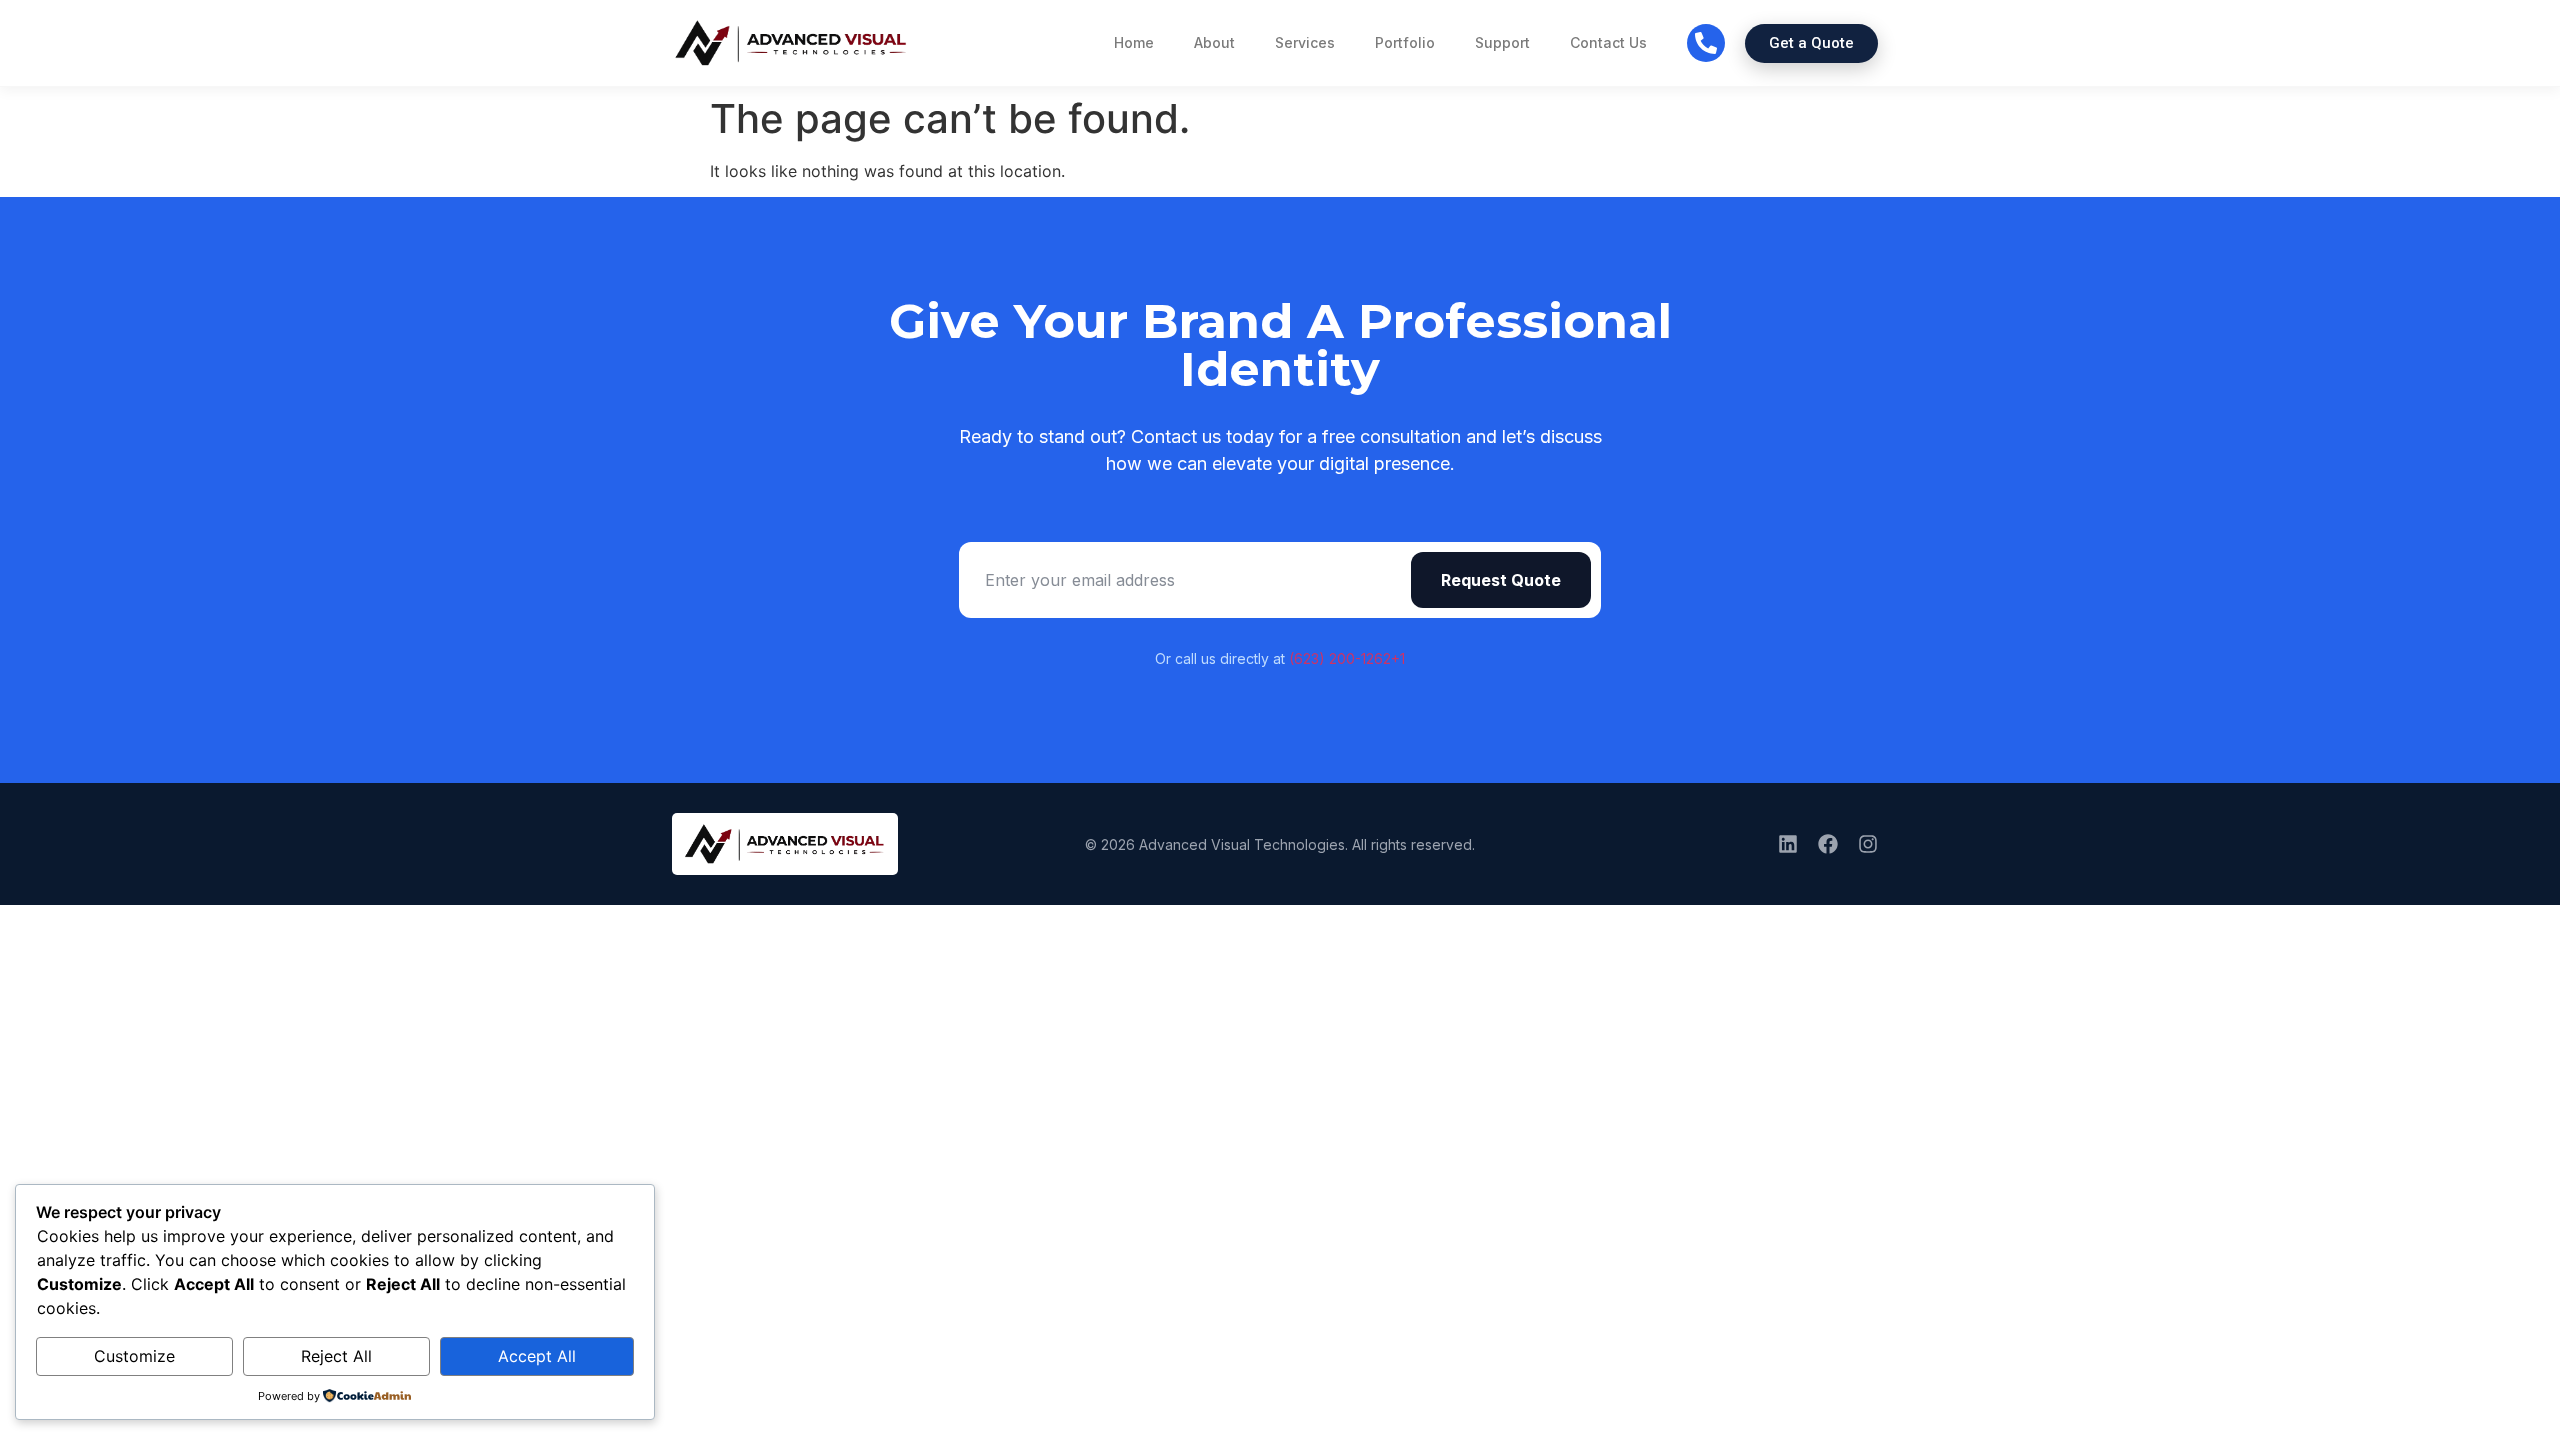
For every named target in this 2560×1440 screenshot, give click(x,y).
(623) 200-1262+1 (1347, 658)
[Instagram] (1868, 844)
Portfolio (1405, 42)
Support (1502, 42)
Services (1305, 42)
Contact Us (1608, 42)
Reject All (336, 1356)
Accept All (537, 1356)
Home (1134, 42)
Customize (134, 1356)
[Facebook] (1828, 844)
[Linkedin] (1788, 844)
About (1214, 42)
